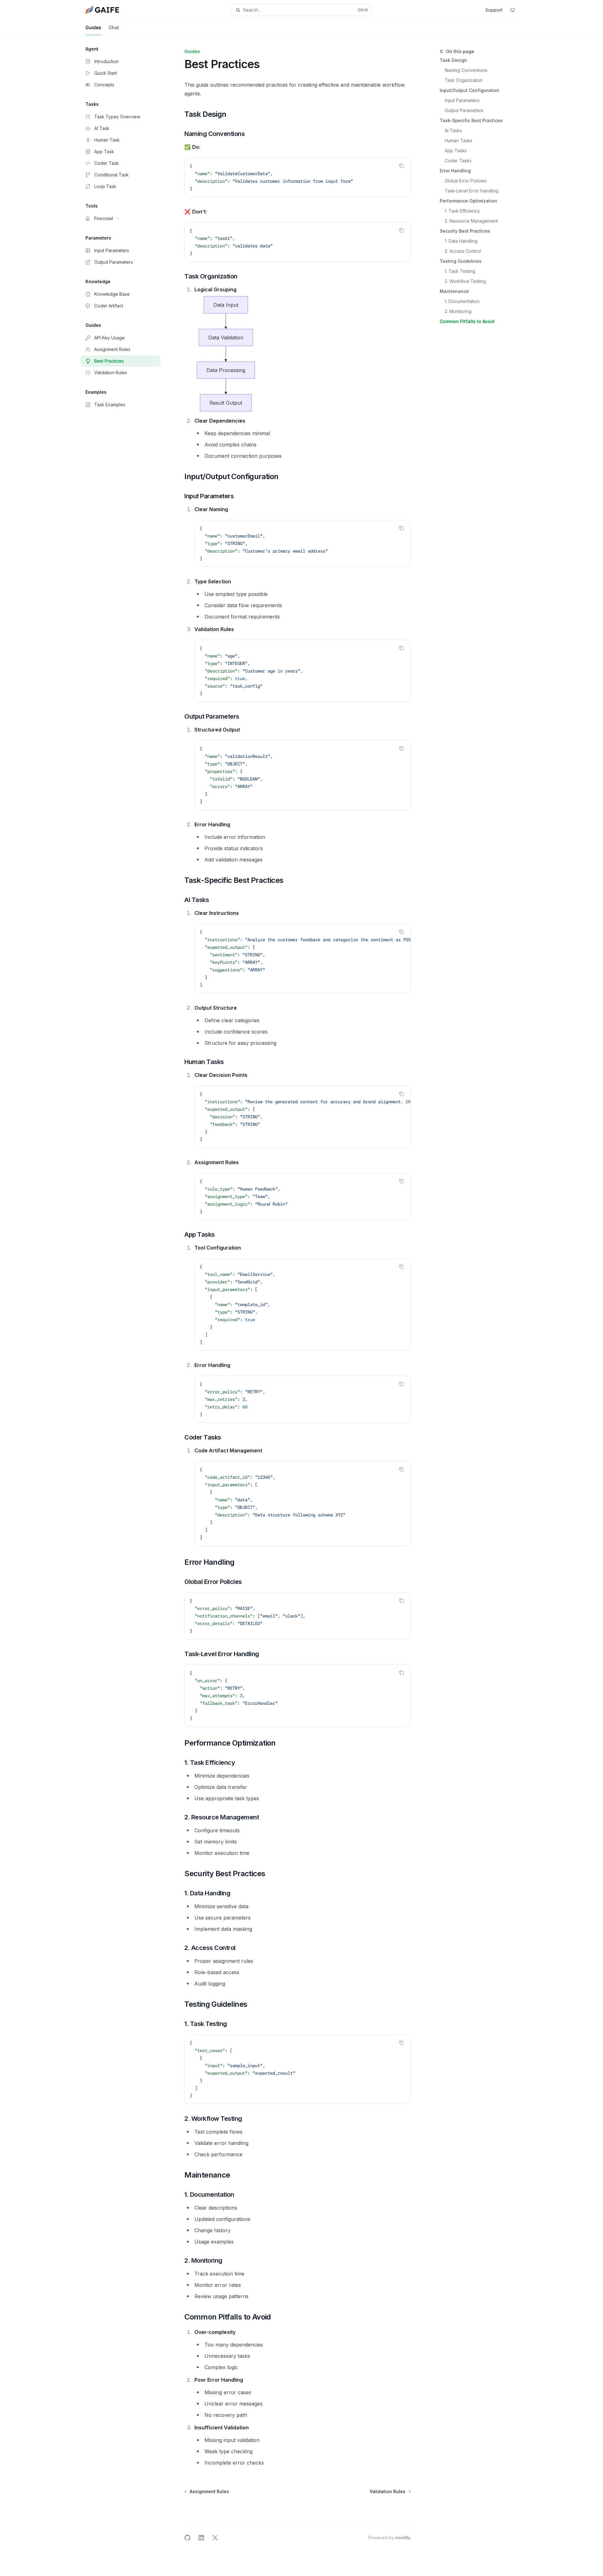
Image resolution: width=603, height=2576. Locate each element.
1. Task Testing (460, 271)
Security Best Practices (465, 231)
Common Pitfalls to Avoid (467, 321)
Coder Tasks (458, 161)
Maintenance (454, 291)
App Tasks (456, 151)
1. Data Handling (461, 241)
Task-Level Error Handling (472, 191)
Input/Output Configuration (470, 90)
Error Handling (455, 171)
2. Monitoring (458, 311)
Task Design (453, 60)
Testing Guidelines (461, 261)
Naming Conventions (466, 70)
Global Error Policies (466, 181)
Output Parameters (464, 110)
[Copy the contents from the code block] (401, 166)
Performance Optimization (468, 201)
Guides (93, 27)
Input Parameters (462, 100)
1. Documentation (462, 301)
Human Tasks (459, 140)
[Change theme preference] (513, 10)
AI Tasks (453, 130)
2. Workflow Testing (465, 281)
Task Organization (464, 80)
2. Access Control (463, 251)
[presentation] (303, 959)
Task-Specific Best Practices (471, 120)
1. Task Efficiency (462, 211)
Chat (114, 27)
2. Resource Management (471, 221)
